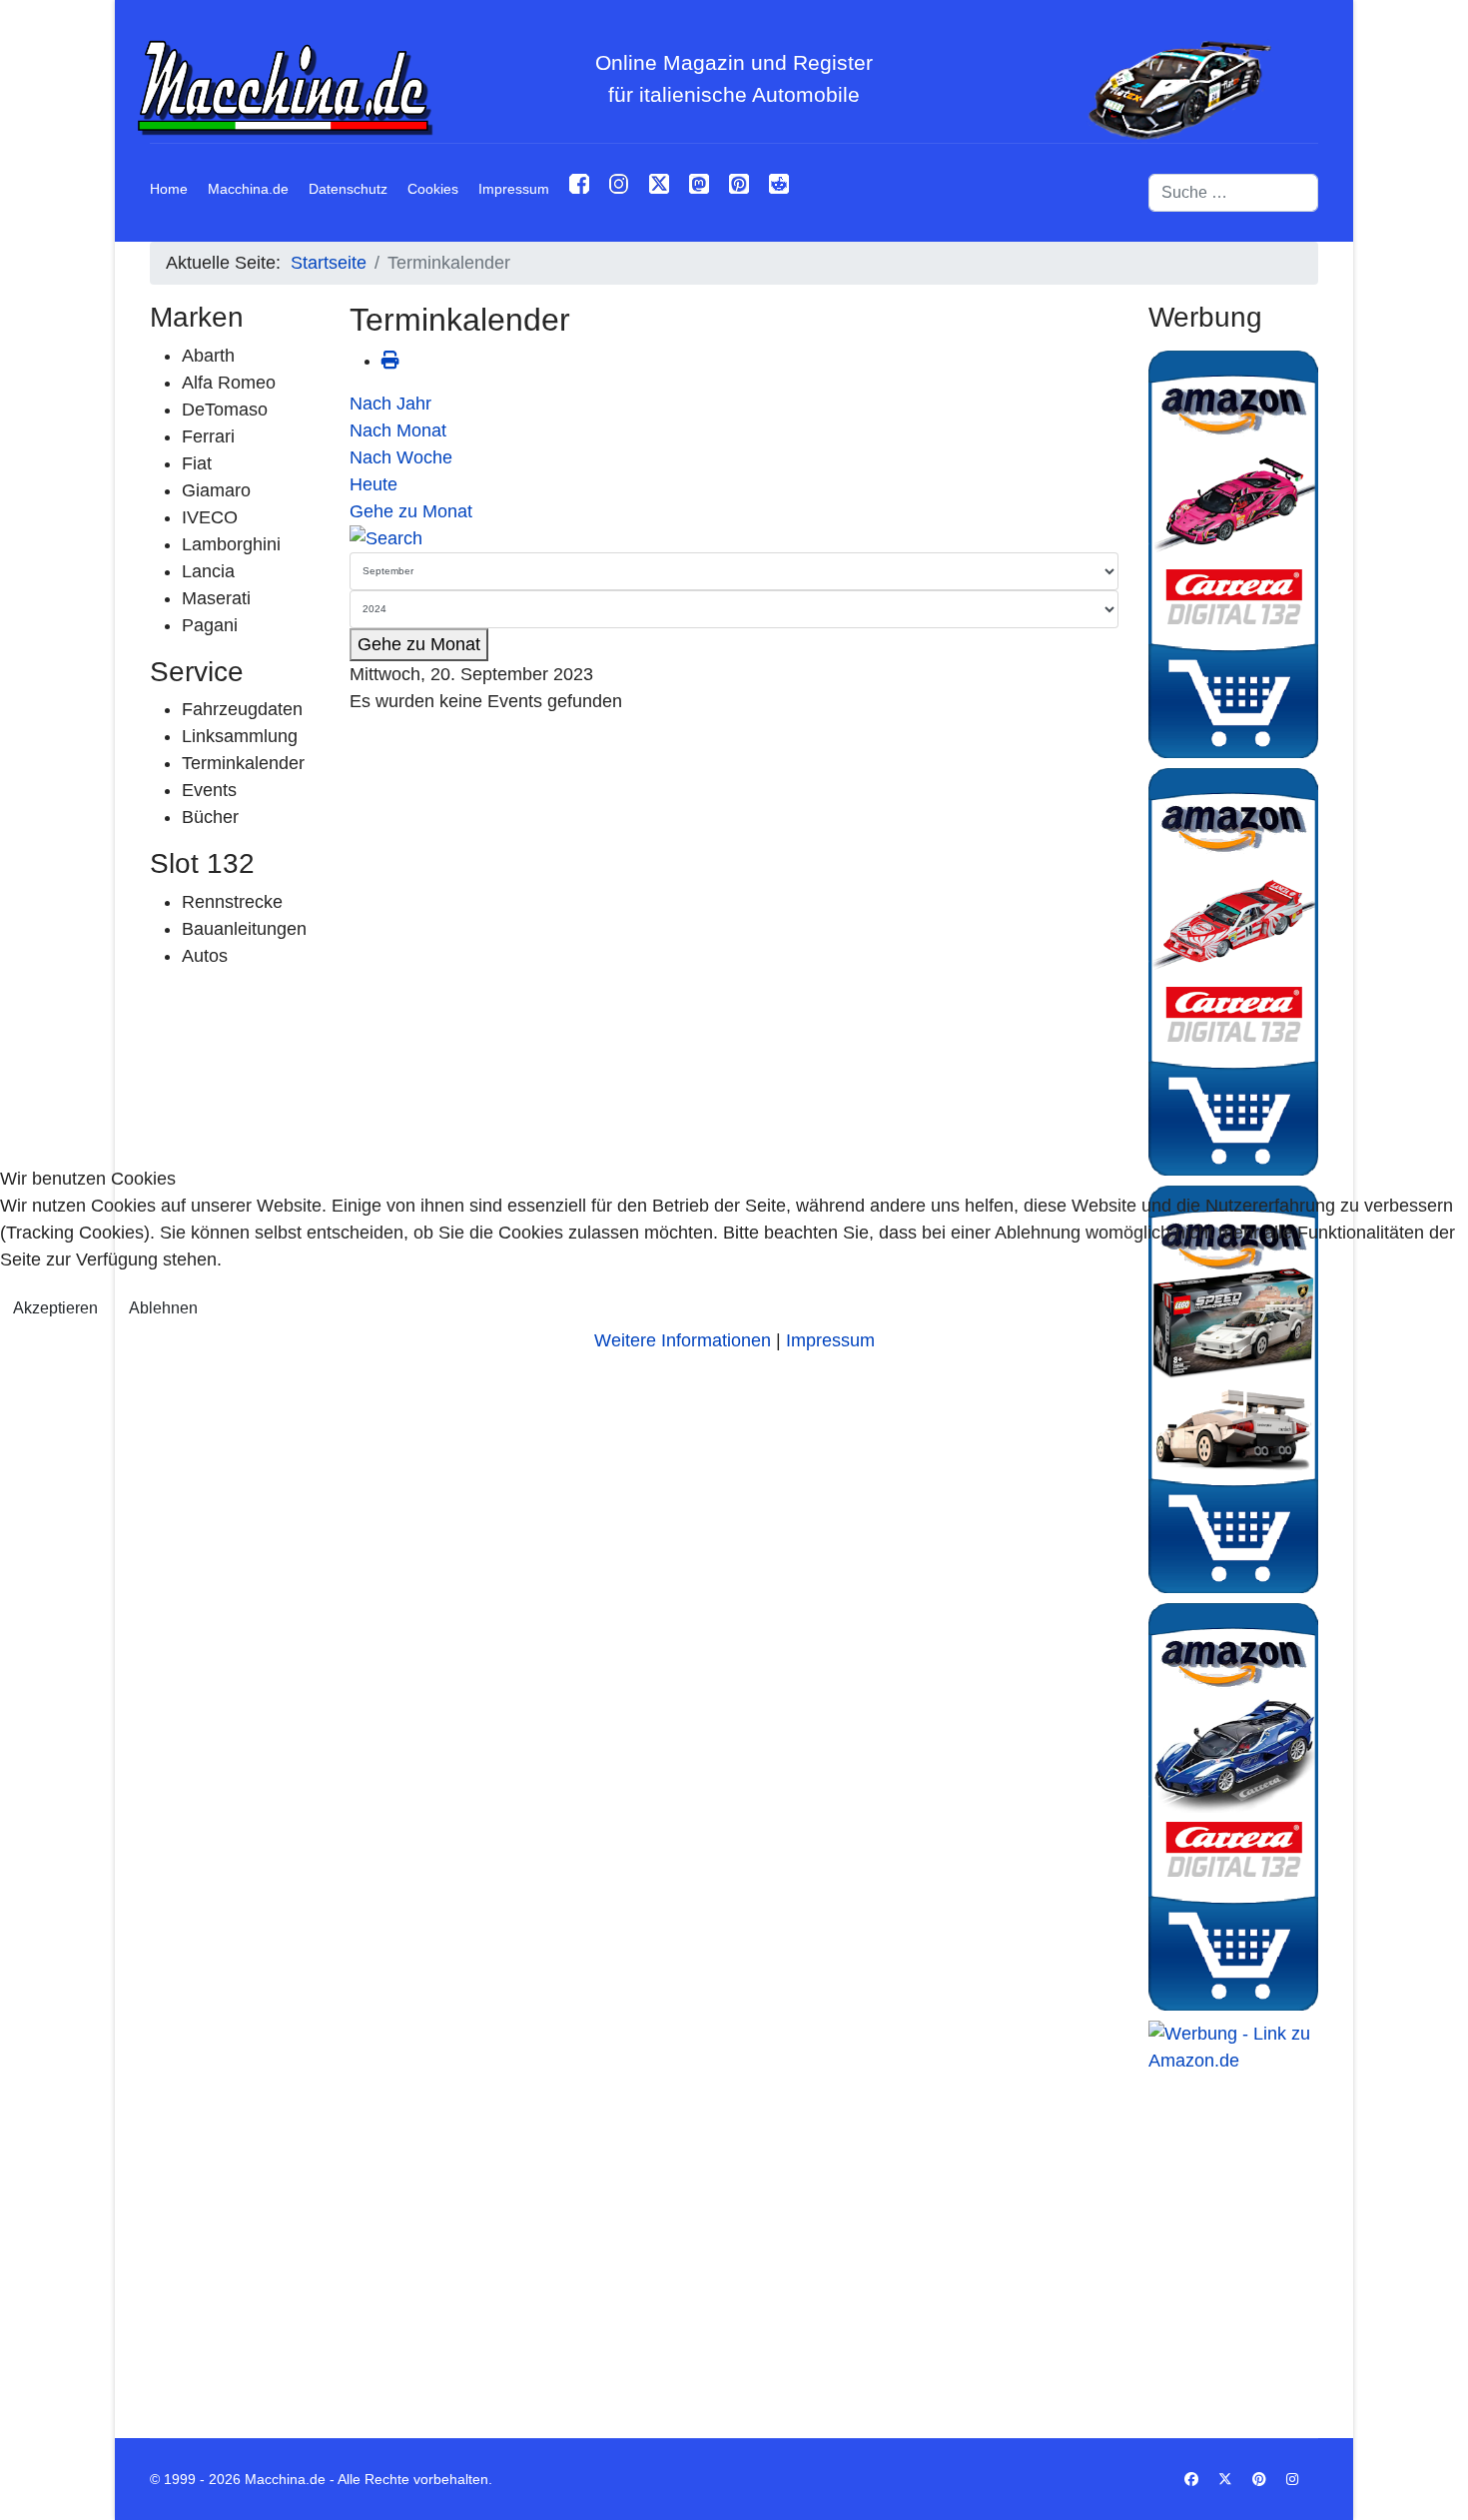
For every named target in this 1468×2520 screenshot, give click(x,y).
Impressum (830, 1340)
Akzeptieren (55, 1308)
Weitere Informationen (683, 1340)
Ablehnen (163, 1308)
